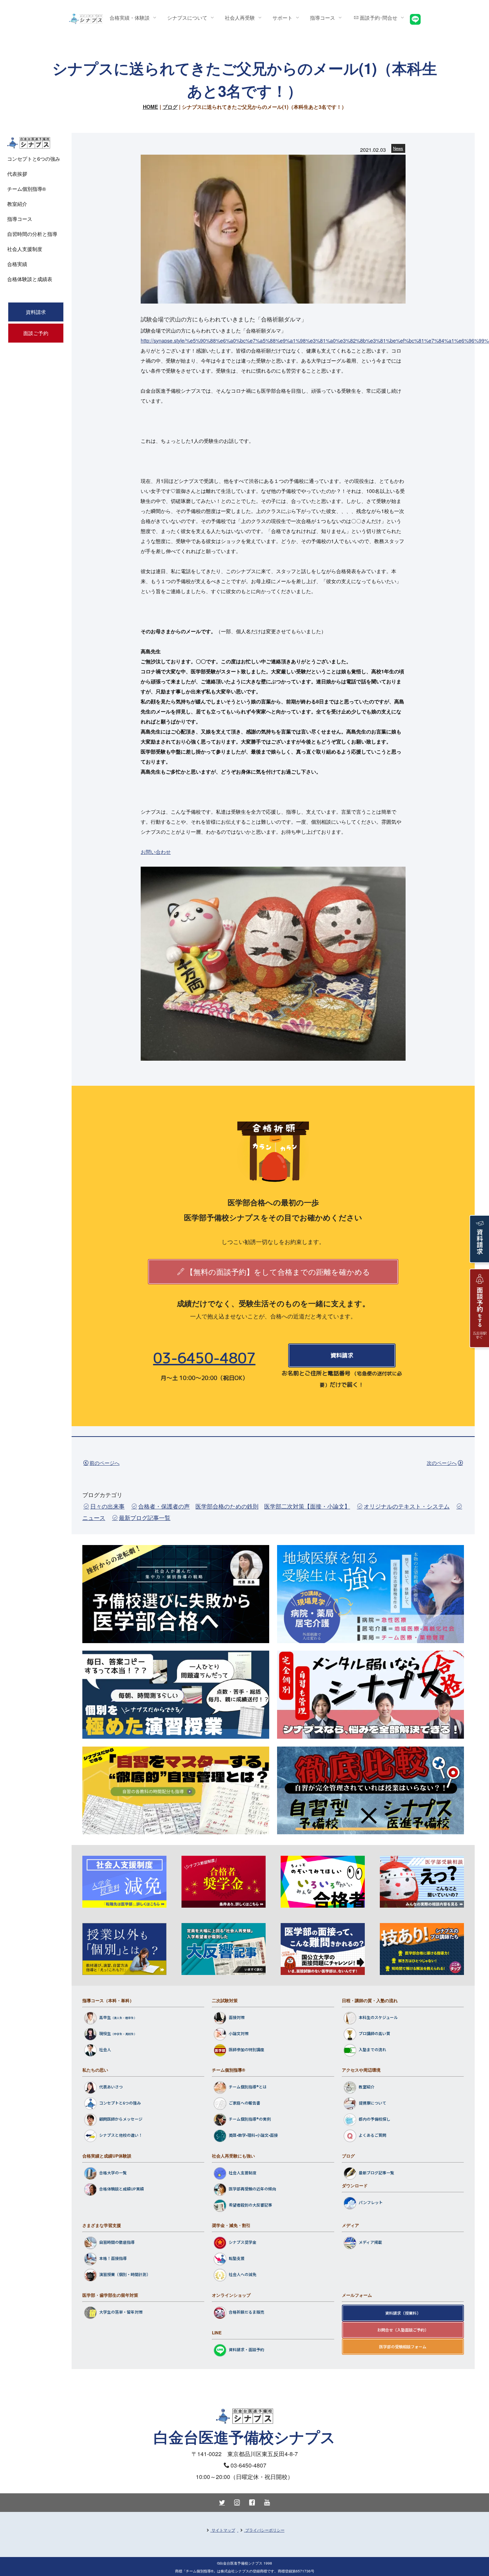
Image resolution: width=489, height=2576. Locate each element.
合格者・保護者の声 (164, 1506)
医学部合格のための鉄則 (227, 1506)
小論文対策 (239, 2033)
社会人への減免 (243, 2275)
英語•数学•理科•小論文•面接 (253, 2135)
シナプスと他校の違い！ (121, 2135)
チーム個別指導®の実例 (250, 2119)
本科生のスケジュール (378, 2017)
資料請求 (342, 1355)
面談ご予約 (36, 333)
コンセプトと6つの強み (120, 2103)
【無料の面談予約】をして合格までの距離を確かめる (278, 1272)
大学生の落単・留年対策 (121, 2312)
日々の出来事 (107, 1506)
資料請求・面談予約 (246, 2349)
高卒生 (105, 2017)
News (398, 148)
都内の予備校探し (374, 2119)
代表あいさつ (111, 2087)
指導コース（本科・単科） (108, 2000)
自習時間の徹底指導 (117, 2242)
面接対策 (237, 2017)
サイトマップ (223, 2530)
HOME (151, 107)
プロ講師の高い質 (374, 2033)
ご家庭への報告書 (245, 2103)
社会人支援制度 (243, 2173)
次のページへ (442, 1463)
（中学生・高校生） (124, 2034)
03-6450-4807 (204, 1358)
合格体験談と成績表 (30, 279)
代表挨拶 (17, 174)
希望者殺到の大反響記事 (250, 2205)
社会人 (105, 2049)
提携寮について (372, 2103)
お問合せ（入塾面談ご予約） (403, 2330)
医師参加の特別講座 (246, 2049)
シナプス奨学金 (243, 2242)
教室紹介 (367, 2087)
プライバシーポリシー (265, 2530)
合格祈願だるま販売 (246, 2312)
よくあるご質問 (372, 2135)
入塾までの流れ (372, 2049)
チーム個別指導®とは (248, 2087)
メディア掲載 (370, 2242)
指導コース (20, 219)
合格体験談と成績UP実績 (122, 2189)
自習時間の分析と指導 (32, 234)
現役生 (105, 2033)
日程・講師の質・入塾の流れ (370, 2000)
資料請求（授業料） (403, 2313)
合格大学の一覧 (113, 2173)
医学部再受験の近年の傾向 (252, 2189)
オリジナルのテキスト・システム (407, 1506)
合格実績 (17, 264)
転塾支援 (237, 2258)
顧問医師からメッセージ (121, 2119)
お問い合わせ (156, 852)
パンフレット (371, 2202)
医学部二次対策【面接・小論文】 (307, 1506)
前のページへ (105, 1463)
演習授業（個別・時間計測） (125, 2275)
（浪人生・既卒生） (124, 2018)
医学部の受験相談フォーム (403, 2347)
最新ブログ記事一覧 (145, 1518)
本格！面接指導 (113, 2258)
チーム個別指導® (229, 2070)
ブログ (170, 107)
